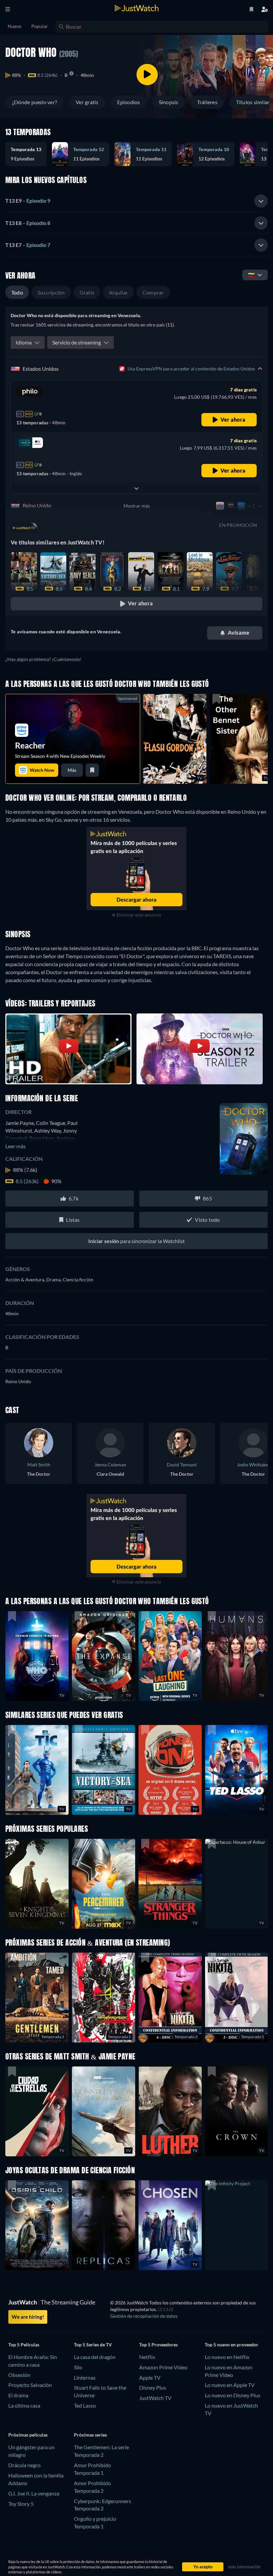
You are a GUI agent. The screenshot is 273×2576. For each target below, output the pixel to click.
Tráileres (207, 102)
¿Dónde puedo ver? (34, 102)
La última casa (24, 2405)
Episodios (129, 102)
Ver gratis (87, 102)
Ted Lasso (85, 2405)
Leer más (15, 1146)
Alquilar (118, 292)
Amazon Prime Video (163, 2367)
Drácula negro (24, 2465)
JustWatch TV (155, 2398)
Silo (78, 2367)
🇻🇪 (251, 275)
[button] (29, 154)
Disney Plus (153, 2387)
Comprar (153, 292)
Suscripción (51, 292)
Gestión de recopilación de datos (144, 2316)
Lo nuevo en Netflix (227, 2357)
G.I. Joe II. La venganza (34, 2493)
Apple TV (150, 2377)
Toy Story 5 (21, 2504)
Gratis (87, 292)
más (72, 770)
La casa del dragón (95, 2357)
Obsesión (19, 2375)
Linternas (85, 2377)
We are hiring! (28, 2317)
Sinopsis (169, 102)
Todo (17, 292)
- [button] (28, 201)
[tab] (136, 201)
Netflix (147, 2357)
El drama (18, 2395)
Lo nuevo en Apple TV (230, 2385)
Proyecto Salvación (30, 2385)
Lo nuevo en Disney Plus (233, 2395)
